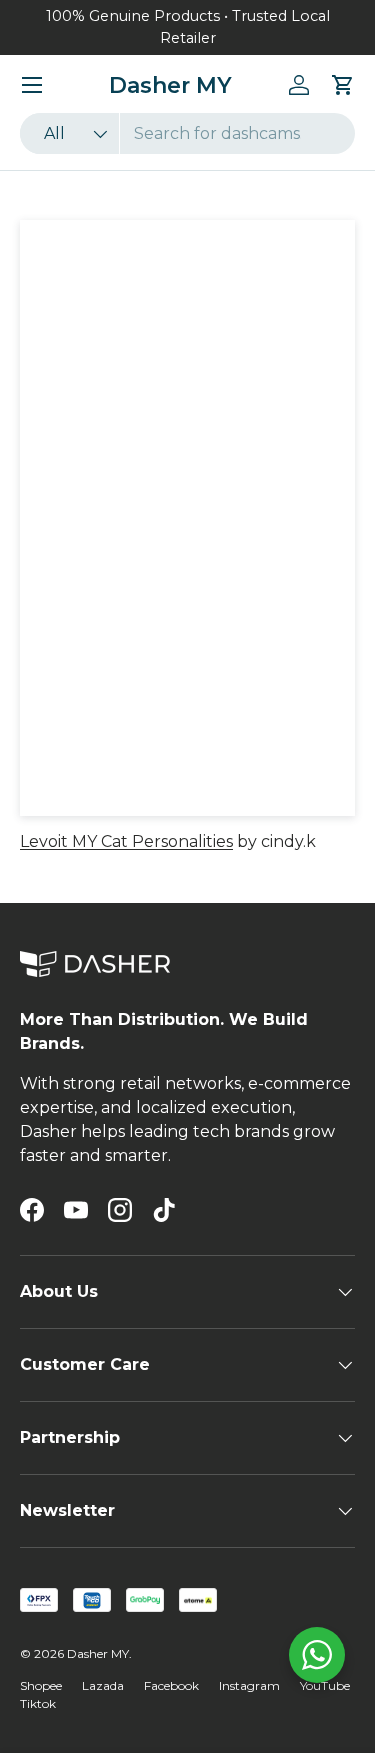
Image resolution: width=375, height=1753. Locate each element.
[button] (343, 85)
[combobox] (187, 133)
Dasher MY (98, 1653)
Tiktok (38, 1703)
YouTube (325, 1685)
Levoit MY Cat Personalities (126, 841)
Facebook (171, 1685)
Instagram (249, 1685)
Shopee (41, 1685)
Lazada (103, 1685)
